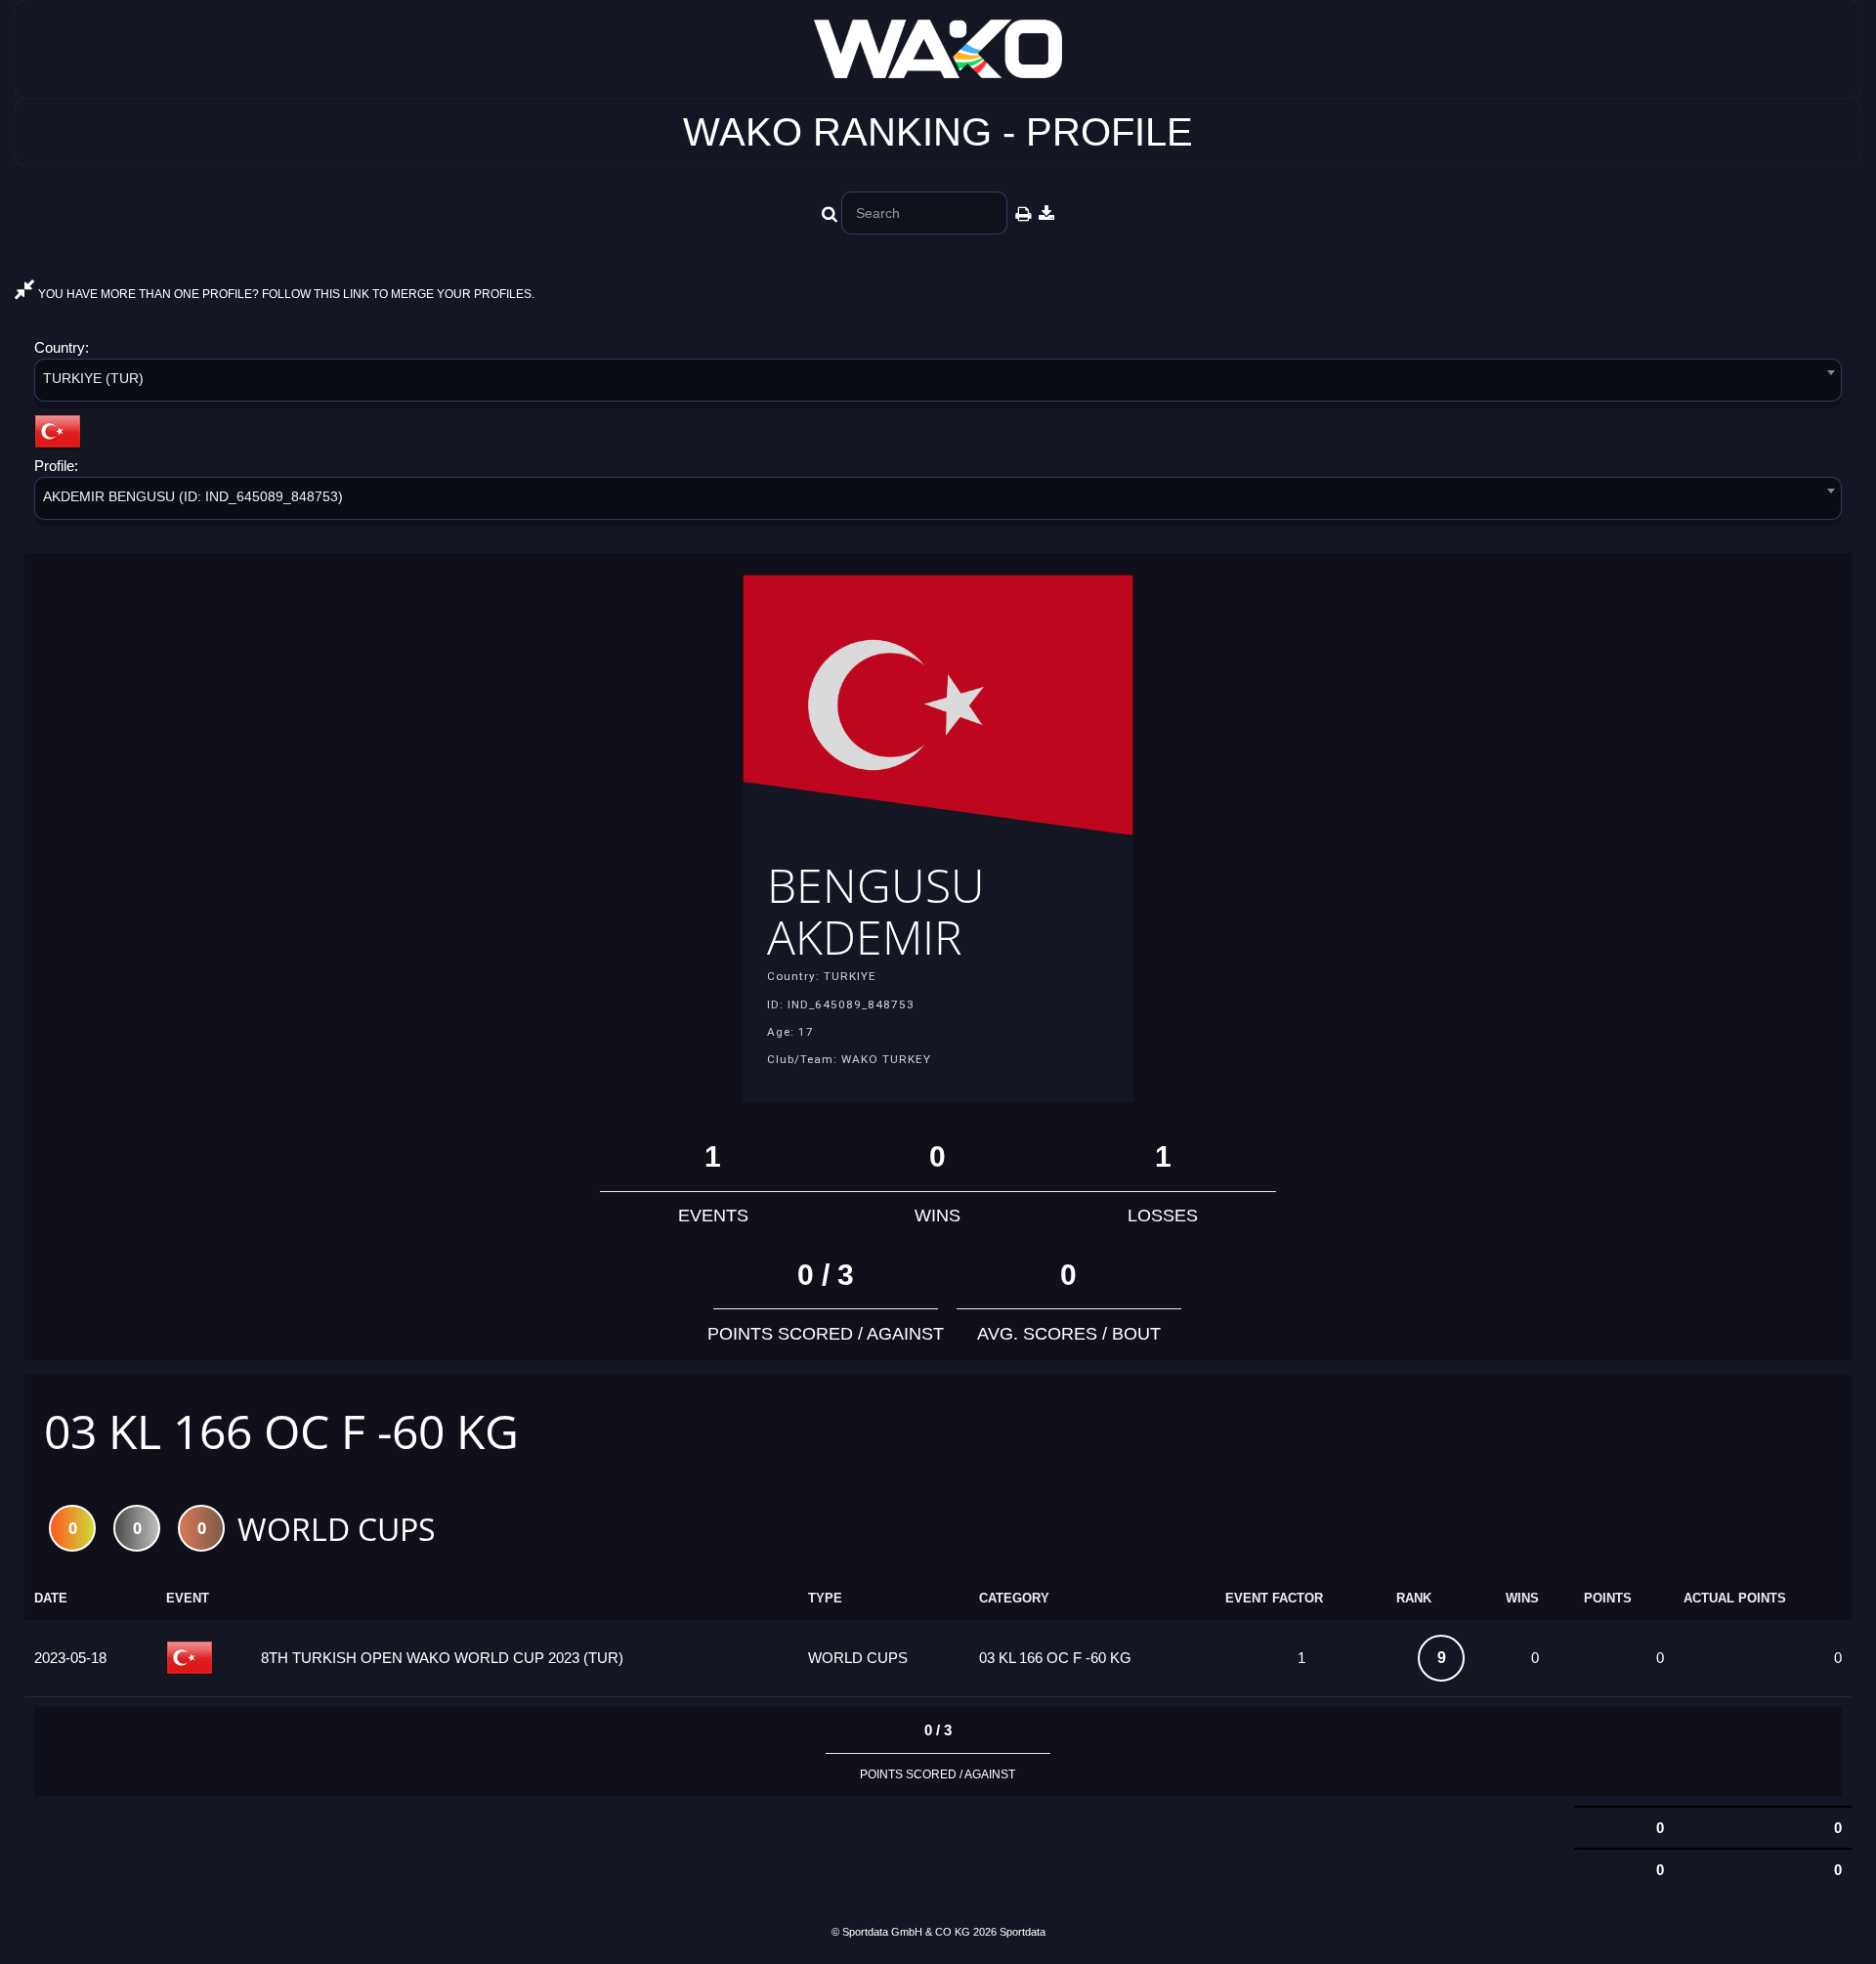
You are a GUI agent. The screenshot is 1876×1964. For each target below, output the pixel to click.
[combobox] (938, 384)
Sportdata (1023, 1932)
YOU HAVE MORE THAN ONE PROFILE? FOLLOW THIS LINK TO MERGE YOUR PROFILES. (285, 294)
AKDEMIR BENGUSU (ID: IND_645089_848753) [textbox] (193, 496)
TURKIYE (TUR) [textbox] (93, 378)
